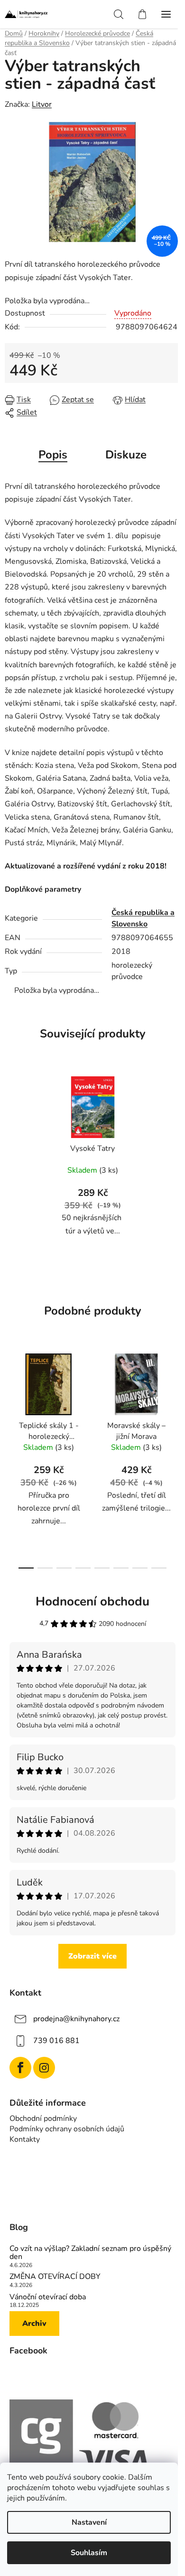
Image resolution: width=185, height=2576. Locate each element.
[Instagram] (44, 2068)
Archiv (34, 2324)
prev (10, 1399)
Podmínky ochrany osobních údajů (67, 2129)
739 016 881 (56, 2041)
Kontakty (25, 2139)
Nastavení (89, 2522)
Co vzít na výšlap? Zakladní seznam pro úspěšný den (90, 2253)
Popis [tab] (53, 455)
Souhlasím (89, 2553)
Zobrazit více (92, 1956)
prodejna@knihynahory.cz (76, 2019)
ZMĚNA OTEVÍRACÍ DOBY (55, 2277)
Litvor (42, 104)
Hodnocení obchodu (92, 1601)
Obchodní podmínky (43, 2119)
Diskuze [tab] (126, 455)
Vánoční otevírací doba (48, 2297)
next (175, 1399)
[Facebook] (20, 2068)
